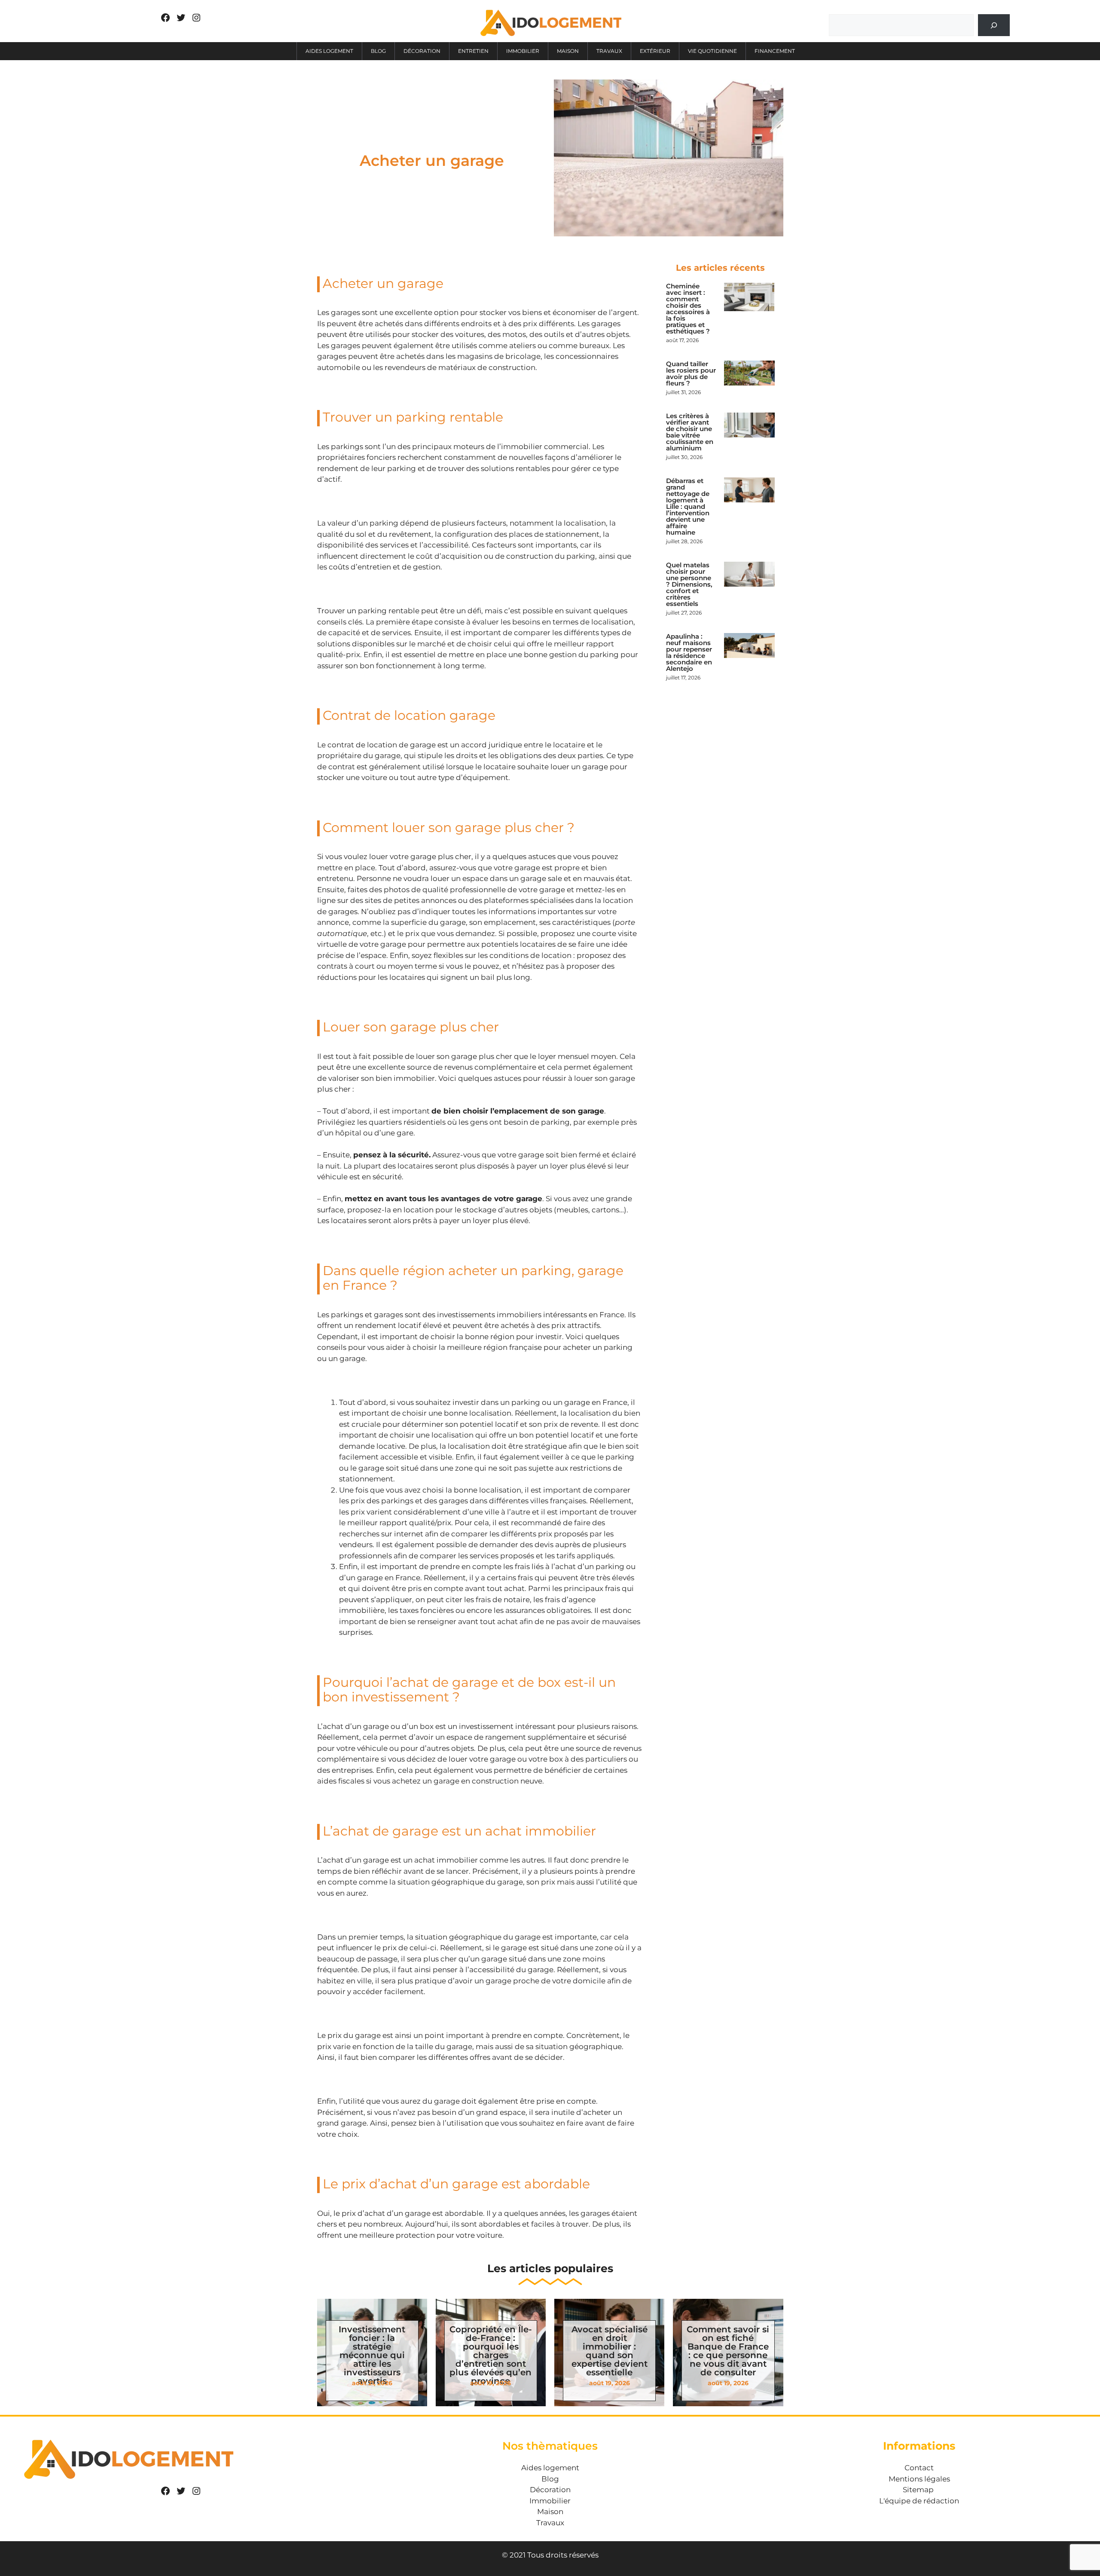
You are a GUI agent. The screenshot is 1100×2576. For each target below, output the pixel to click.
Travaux (609, 51)
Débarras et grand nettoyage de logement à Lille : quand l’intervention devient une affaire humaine (688, 506)
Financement (775, 51)
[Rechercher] (994, 25)
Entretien (473, 51)
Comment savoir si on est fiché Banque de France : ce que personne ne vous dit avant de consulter (728, 2351)
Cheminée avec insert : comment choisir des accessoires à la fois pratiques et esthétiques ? (688, 309)
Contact (919, 2468)
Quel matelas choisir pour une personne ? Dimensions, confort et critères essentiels (689, 584)
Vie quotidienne (712, 51)
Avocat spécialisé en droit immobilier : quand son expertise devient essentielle (610, 2351)
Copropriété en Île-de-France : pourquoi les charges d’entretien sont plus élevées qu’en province (491, 2355)
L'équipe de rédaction (919, 2501)
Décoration (422, 51)
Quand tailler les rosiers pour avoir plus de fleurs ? (691, 373)
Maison (568, 51)
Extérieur (655, 51)
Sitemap (918, 2490)
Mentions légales (919, 2479)
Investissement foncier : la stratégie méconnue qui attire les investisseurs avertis (372, 2355)
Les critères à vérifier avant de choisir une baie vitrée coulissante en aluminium (690, 432)
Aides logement (329, 51)
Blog (378, 51)
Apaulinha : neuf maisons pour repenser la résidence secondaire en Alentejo (689, 652)
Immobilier (523, 51)
